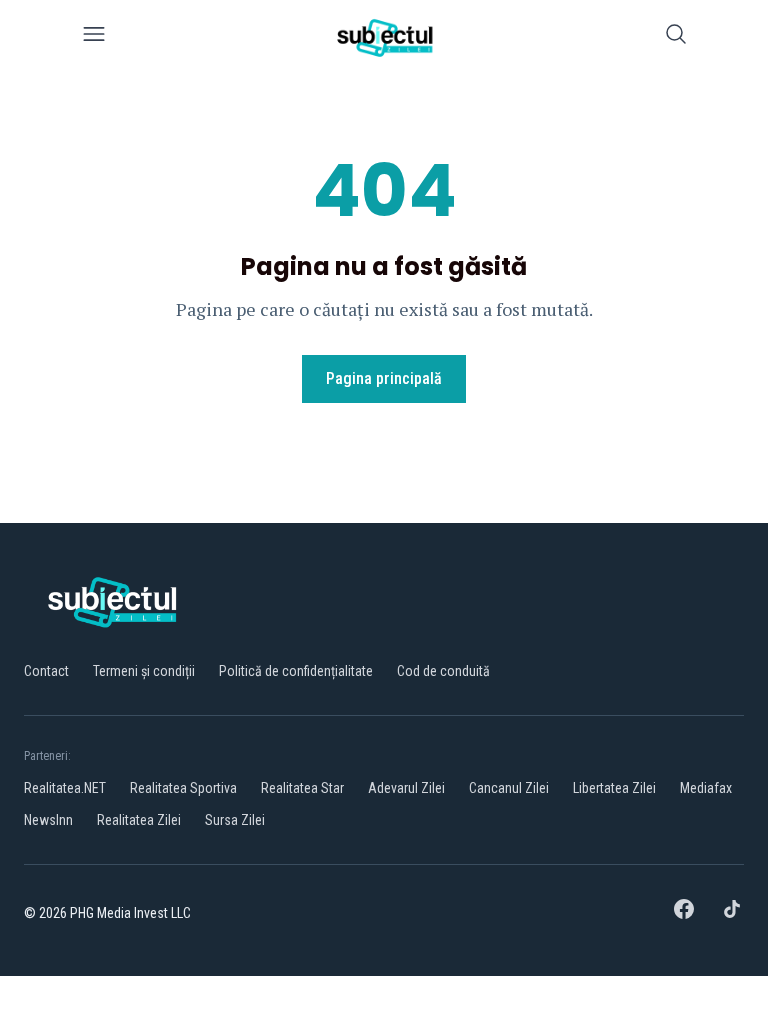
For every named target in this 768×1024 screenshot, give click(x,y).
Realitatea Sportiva (183, 788)
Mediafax (706, 788)
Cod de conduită (443, 671)
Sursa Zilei (235, 820)
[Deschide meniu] (94, 37)
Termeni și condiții (144, 671)
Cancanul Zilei (509, 788)
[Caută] (676, 37)
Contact (46, 671)
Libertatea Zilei (614, 788)
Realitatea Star (302, 788)
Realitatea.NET (65, 788)
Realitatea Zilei (139, 820)
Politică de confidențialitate (296, 671)
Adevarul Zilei (406, 788)
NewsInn (48, 820)
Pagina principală (384, 378)
